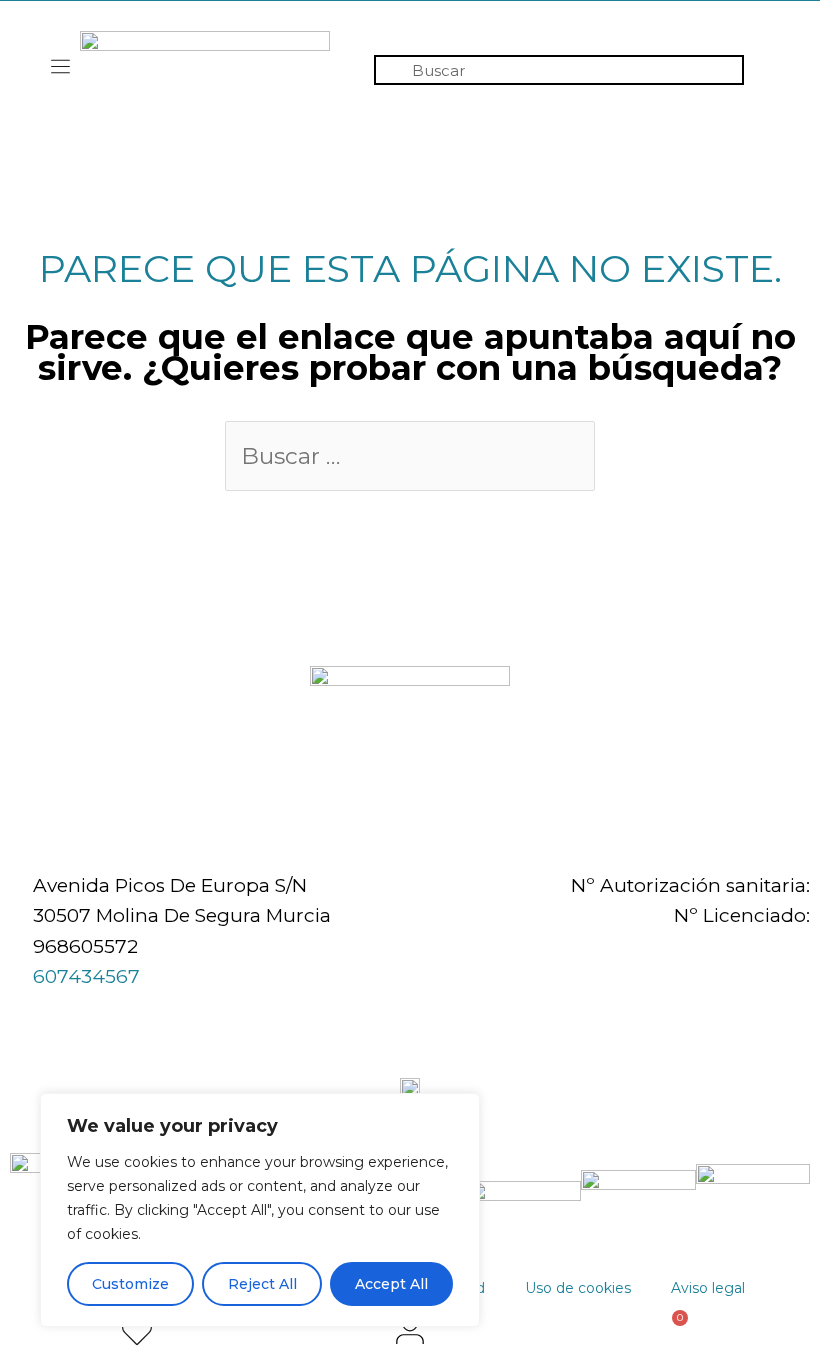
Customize (130, 1284)
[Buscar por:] (410, 457)
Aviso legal (708, 1288)
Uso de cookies (578, 1288)
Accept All (391, 1284)
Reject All (262, 1284)
